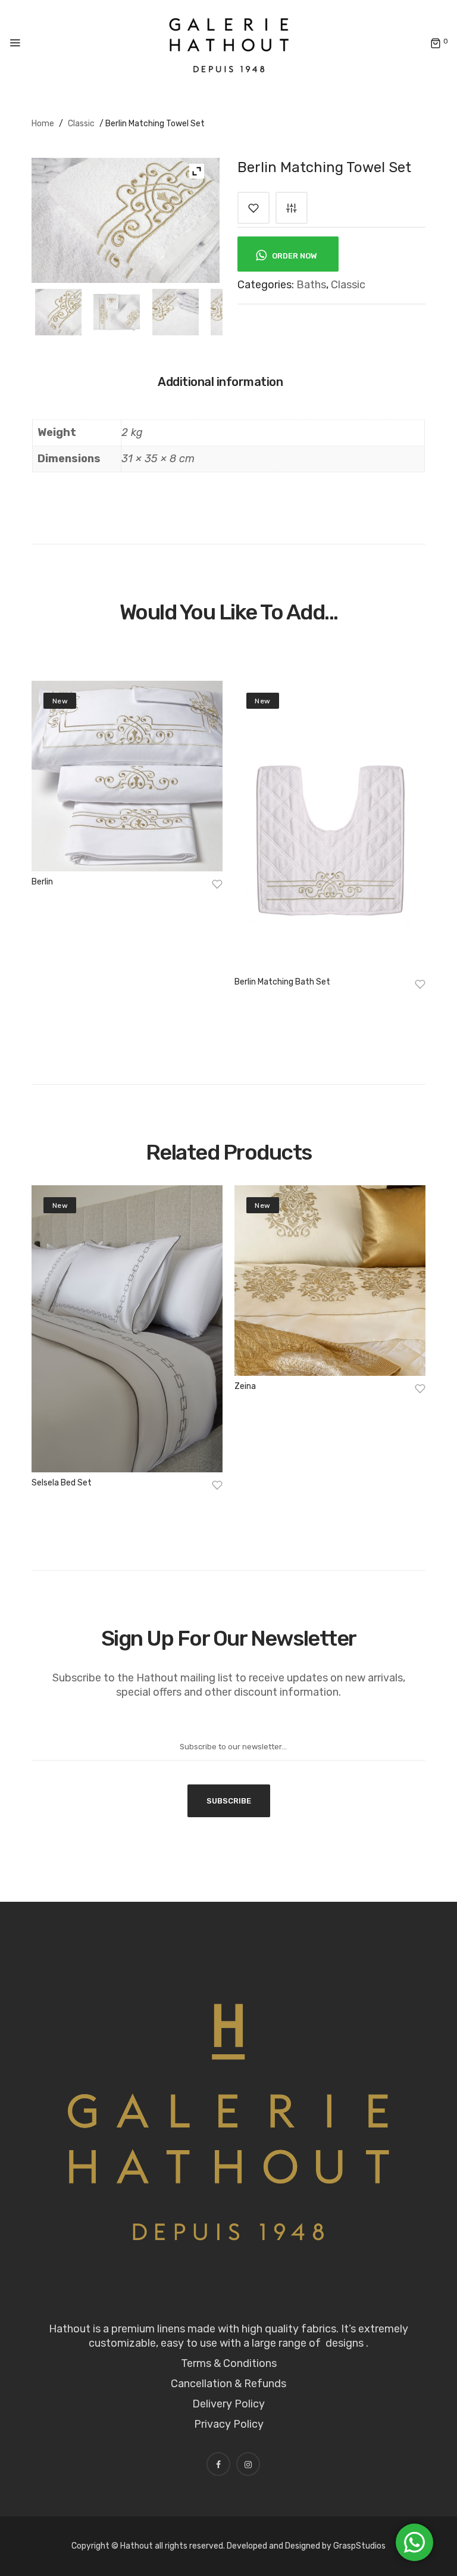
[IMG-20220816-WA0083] (117, 312)
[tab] (226, 386)
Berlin (42, 882)
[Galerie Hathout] (229, 43)
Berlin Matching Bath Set (282, 982)
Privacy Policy (229, 2424)
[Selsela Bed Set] (127, 1329)
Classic (81, 124)
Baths (311, 285)
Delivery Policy (228, 2404)
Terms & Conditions (229, 2363)
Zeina (245, 1386)
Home (43, 124)
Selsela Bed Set (62, 1483)
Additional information (220, 382)
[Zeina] (330, 1281)
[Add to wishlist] (253, 208)
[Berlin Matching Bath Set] (330, 826)
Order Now (294, 256)
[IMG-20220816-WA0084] (58, 312)
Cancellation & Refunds (228, 2384)
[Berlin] (127, 776)
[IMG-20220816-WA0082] (176, 312)
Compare (292, 208)
